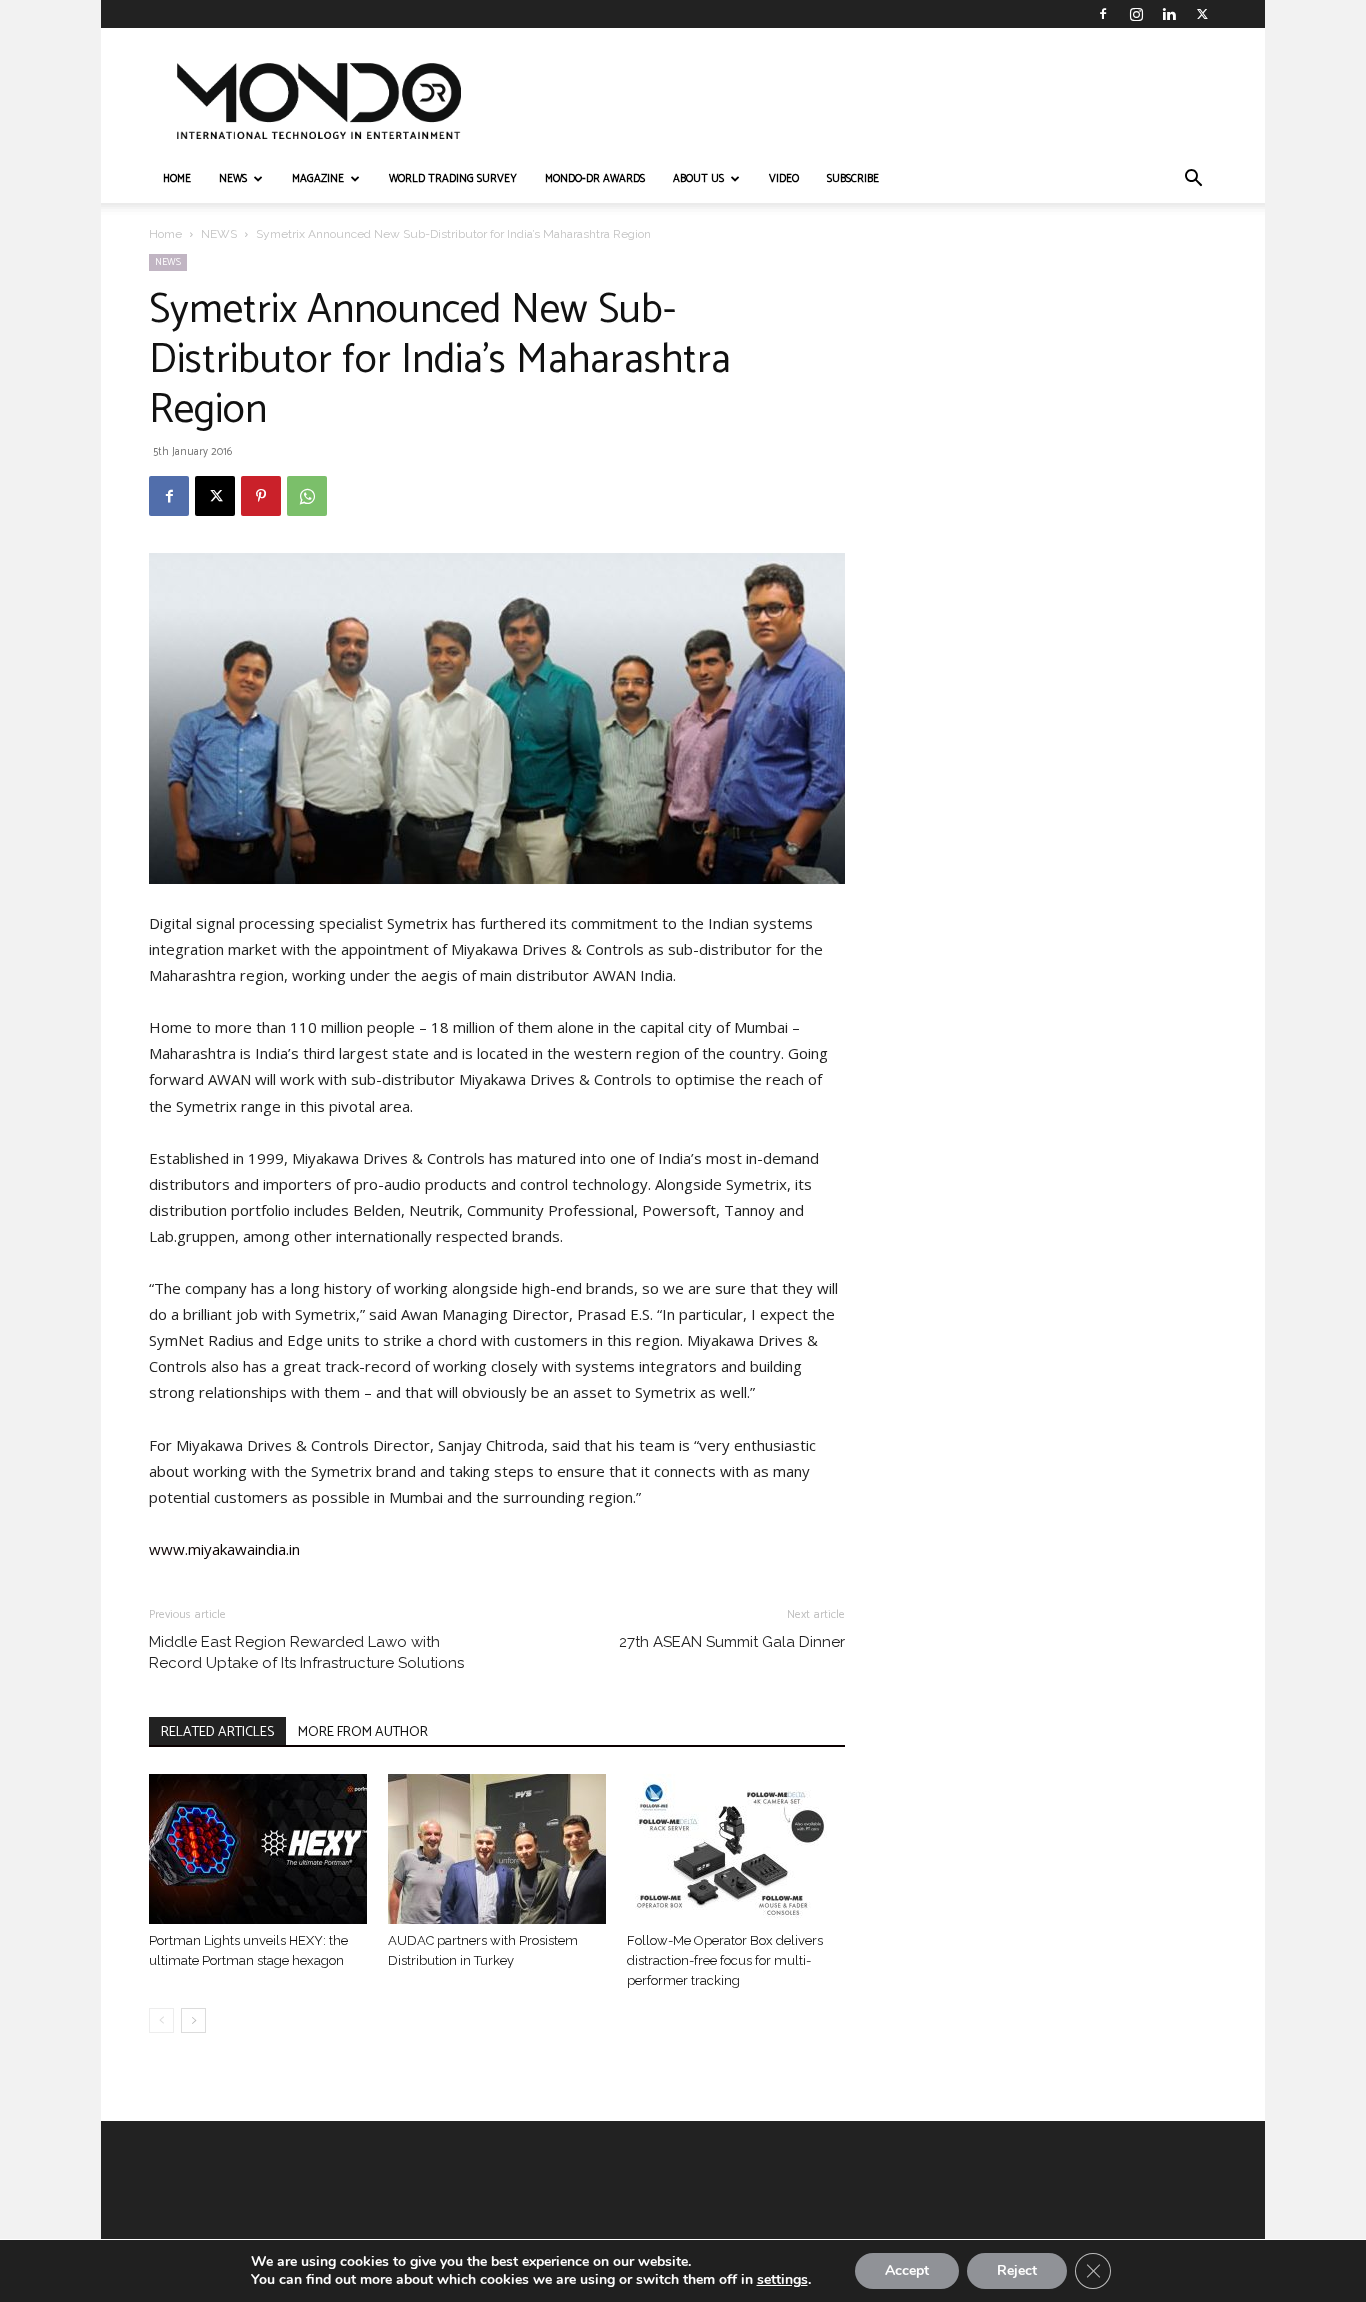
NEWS (233, 179)
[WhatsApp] (307, 496)
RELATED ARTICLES (217, 1732)
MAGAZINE (318, 179)
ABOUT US (698, 179)
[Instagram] (1136, 14)
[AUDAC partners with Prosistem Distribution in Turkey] (497, 1849)
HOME (177, 179)
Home (165, 234)
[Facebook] (1103, 14)
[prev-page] (161, 2020)
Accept (907, 2270)
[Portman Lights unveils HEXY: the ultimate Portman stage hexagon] (258, 1849)
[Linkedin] (1169, 14)
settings (782, 2280)
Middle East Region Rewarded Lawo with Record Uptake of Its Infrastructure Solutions (306, 1652)
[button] (1193, 180)
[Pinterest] (261, 496)
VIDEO (784, 179)
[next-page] (193, 2020)
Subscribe (853, 179)
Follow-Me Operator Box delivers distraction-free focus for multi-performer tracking (725, 1960)
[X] (1202, 14)
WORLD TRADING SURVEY (453, 179)
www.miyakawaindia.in (224, 1549)
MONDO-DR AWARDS (595, 179)
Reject (1017, 2270)
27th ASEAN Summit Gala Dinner (732, 1642)
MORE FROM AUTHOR (363, 1732)
